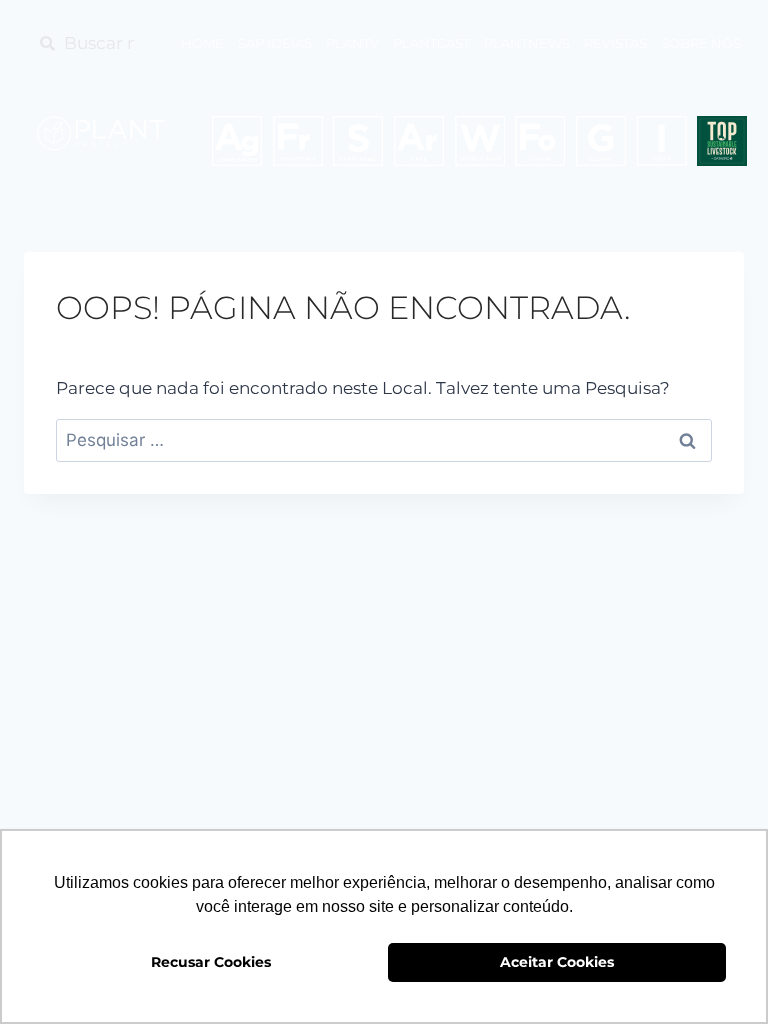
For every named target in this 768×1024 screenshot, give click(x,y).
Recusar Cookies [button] (211, 962)
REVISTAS (615, 43)
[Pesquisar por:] (384, 440)
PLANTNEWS (527, 43)
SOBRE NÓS (701, 43)
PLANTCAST (431, 43)
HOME (202, 43)
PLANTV (352, 43)
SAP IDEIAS (275, 43)
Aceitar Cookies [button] (557, 962)
